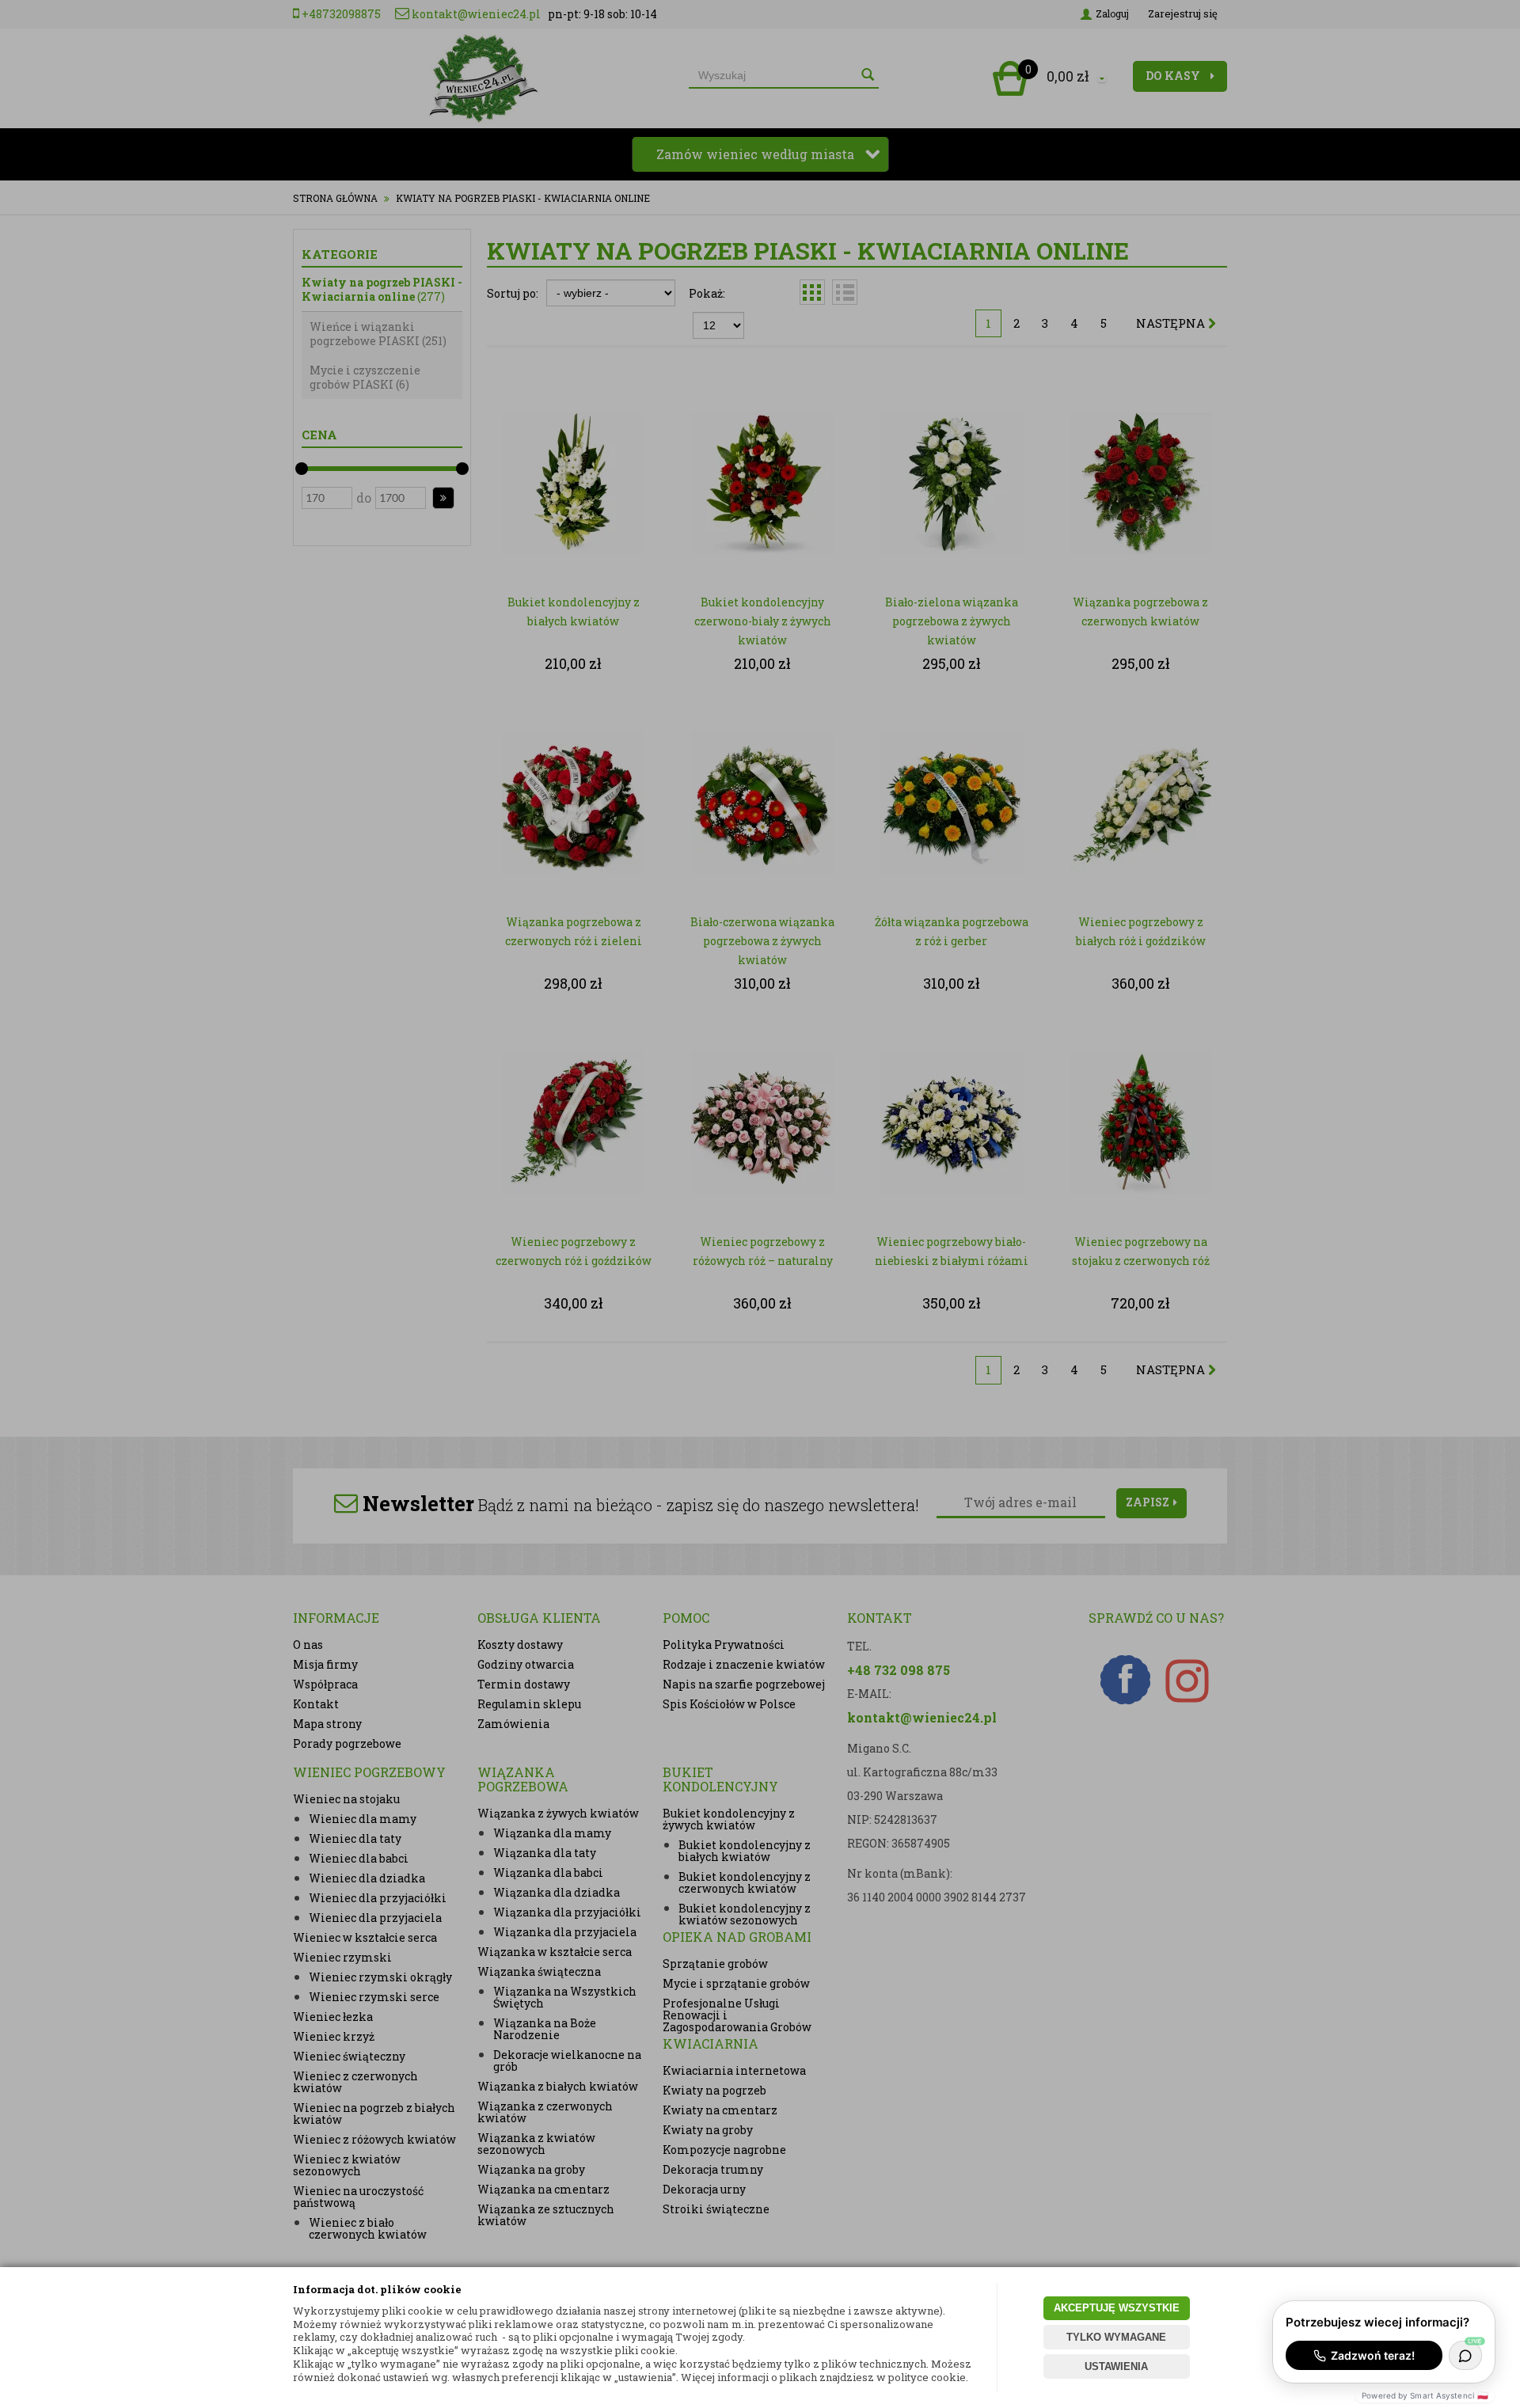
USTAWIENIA (1116, 2366)
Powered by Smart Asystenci (1425, 2395)
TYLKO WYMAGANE (1116, 2337)
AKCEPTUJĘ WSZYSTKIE (1117, 2308)
